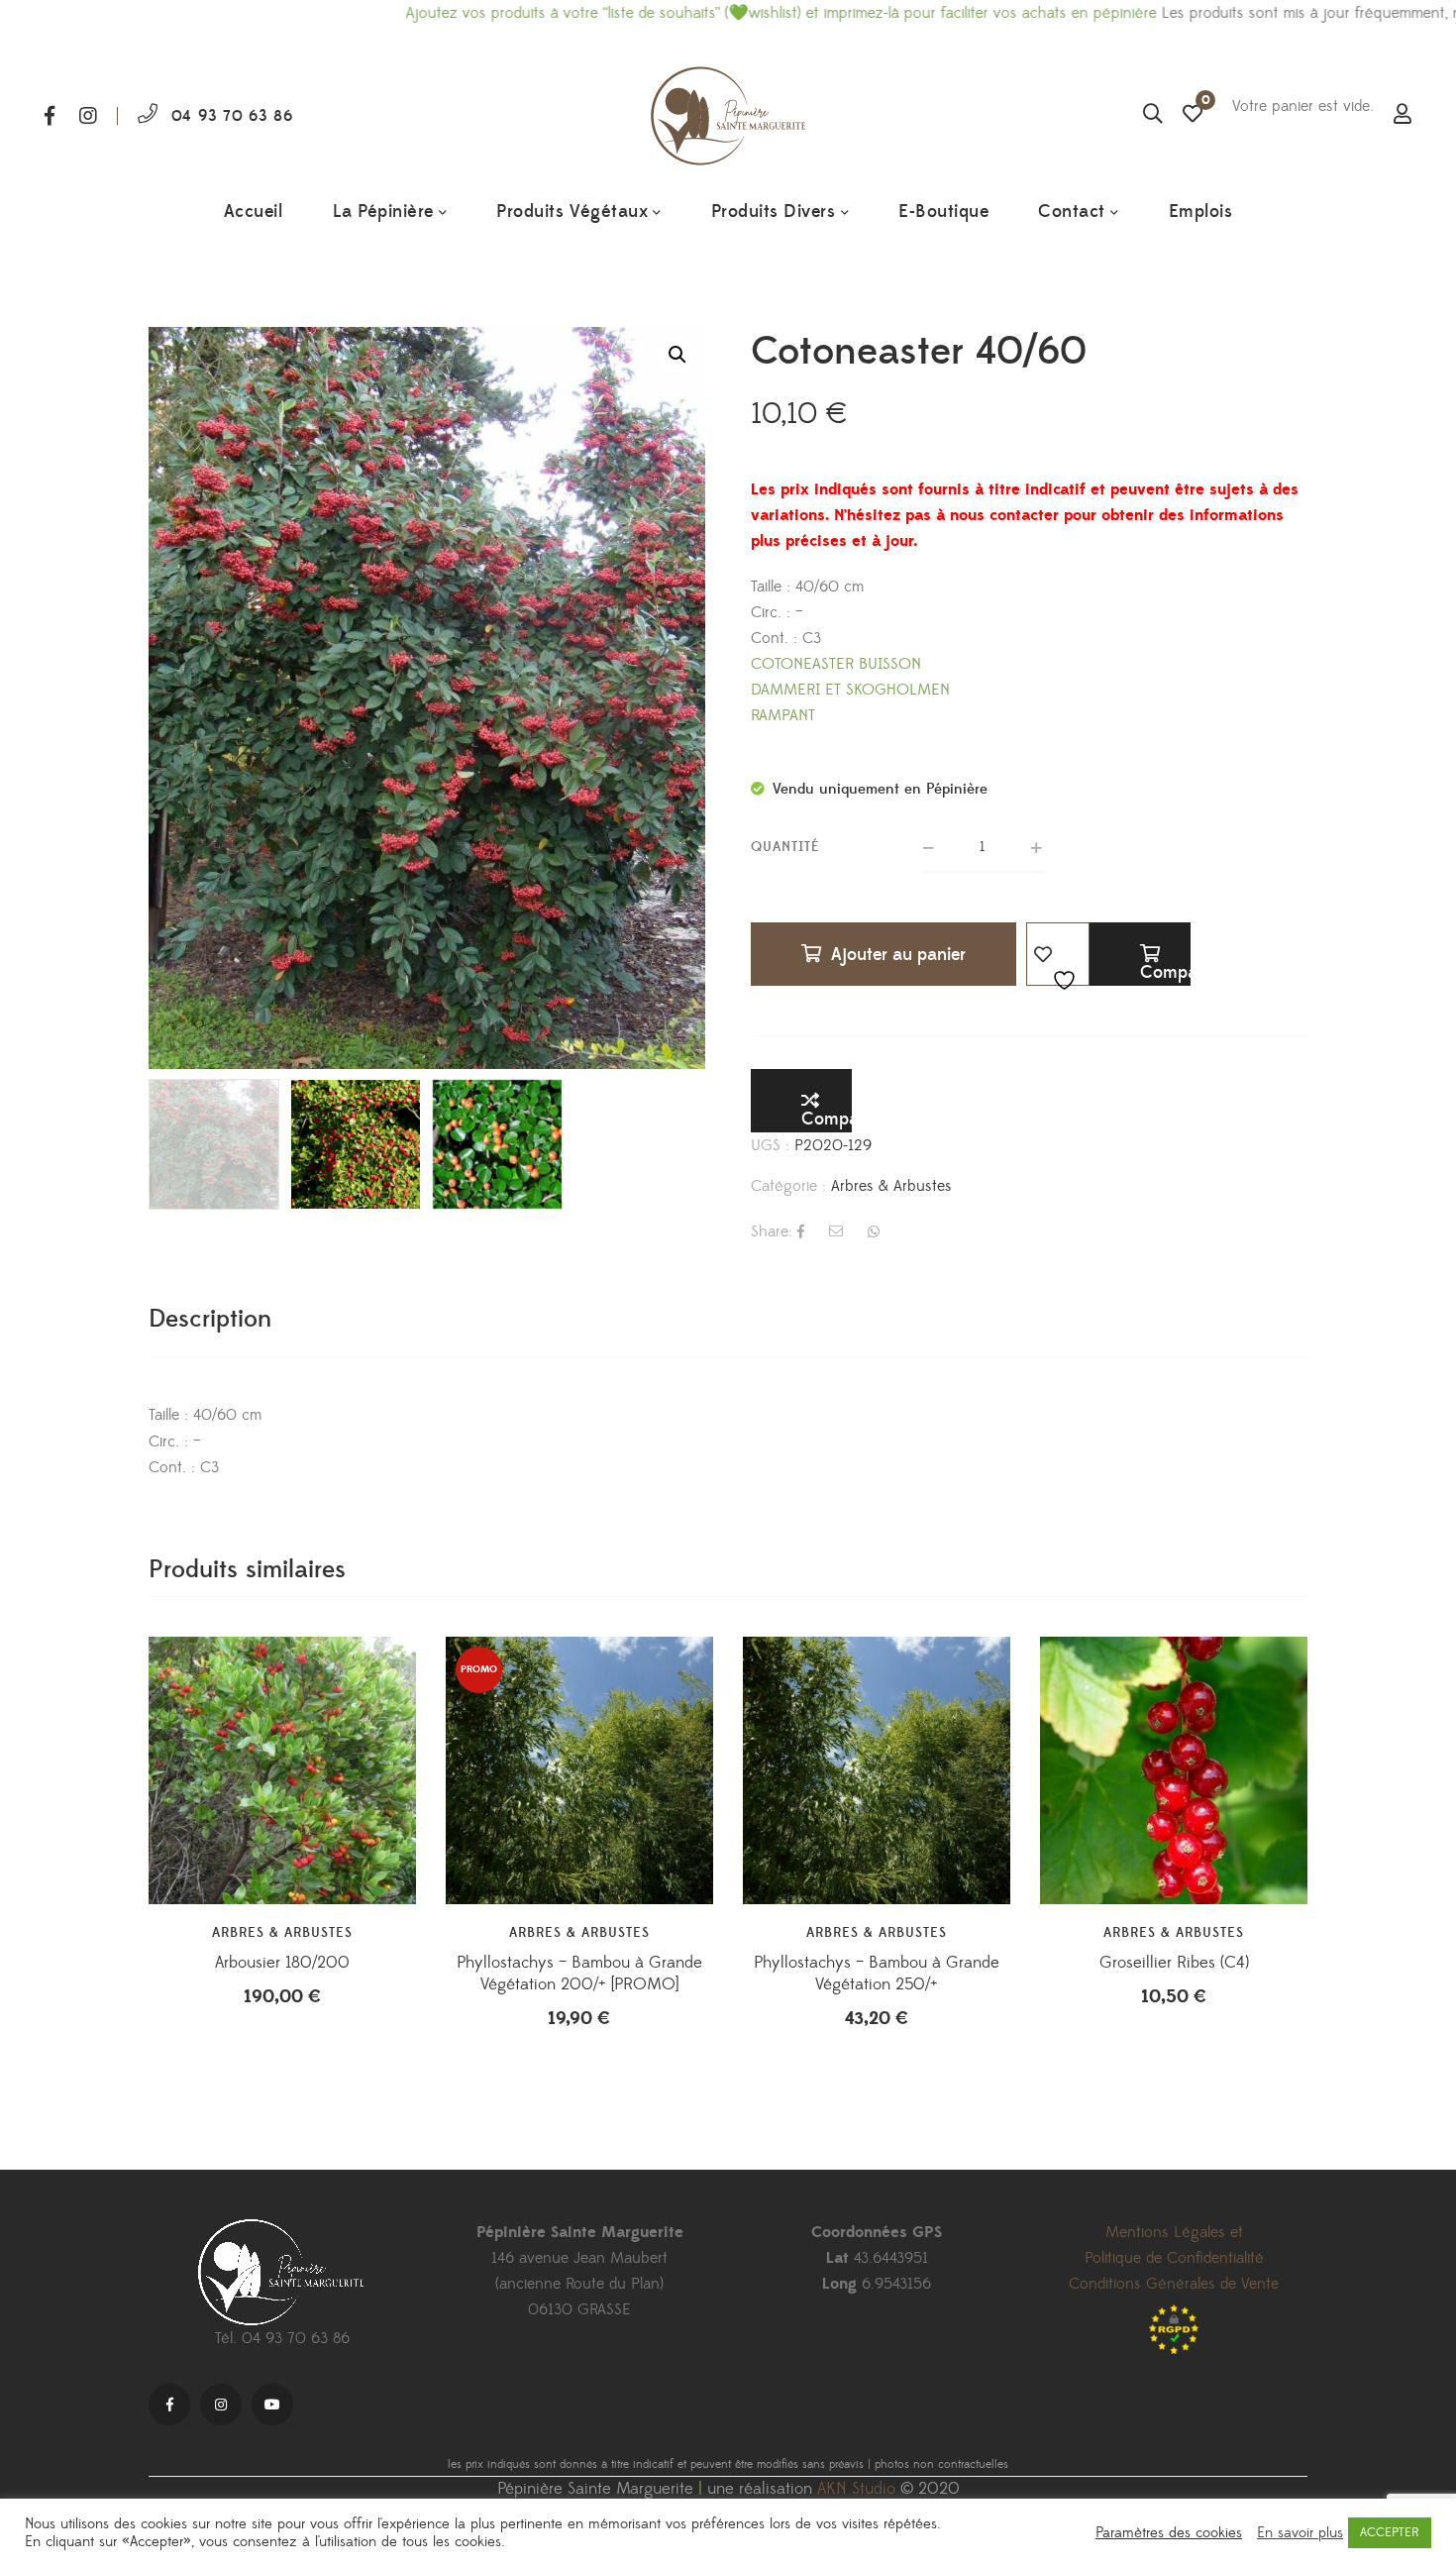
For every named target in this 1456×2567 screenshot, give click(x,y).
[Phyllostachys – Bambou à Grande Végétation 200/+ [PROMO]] (579, 1770)
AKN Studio (856, 2489)
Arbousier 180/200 (282, 1963)
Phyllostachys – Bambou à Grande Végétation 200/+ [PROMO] (579, 1974)
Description (210, 1319)
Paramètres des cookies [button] (1169, 2533)
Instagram (88, 116)
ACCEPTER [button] (1390, 2532)
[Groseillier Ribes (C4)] (1174, 1770)
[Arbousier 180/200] (282, 1770)
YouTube (272, 2405)
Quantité (785, 847)
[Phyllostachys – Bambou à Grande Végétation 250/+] (877, 1770)
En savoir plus (1300, 2533)
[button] (677, 355)
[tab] (210, 1319)
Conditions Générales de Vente (1174, 2284)
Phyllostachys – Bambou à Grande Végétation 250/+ (877, 1974)
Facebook (50, 116)
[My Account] (1403, 116)
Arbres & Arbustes (891, 1186)
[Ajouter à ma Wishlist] (1058, 954)
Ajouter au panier (898, 955)
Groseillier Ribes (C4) (1174, 1963)
